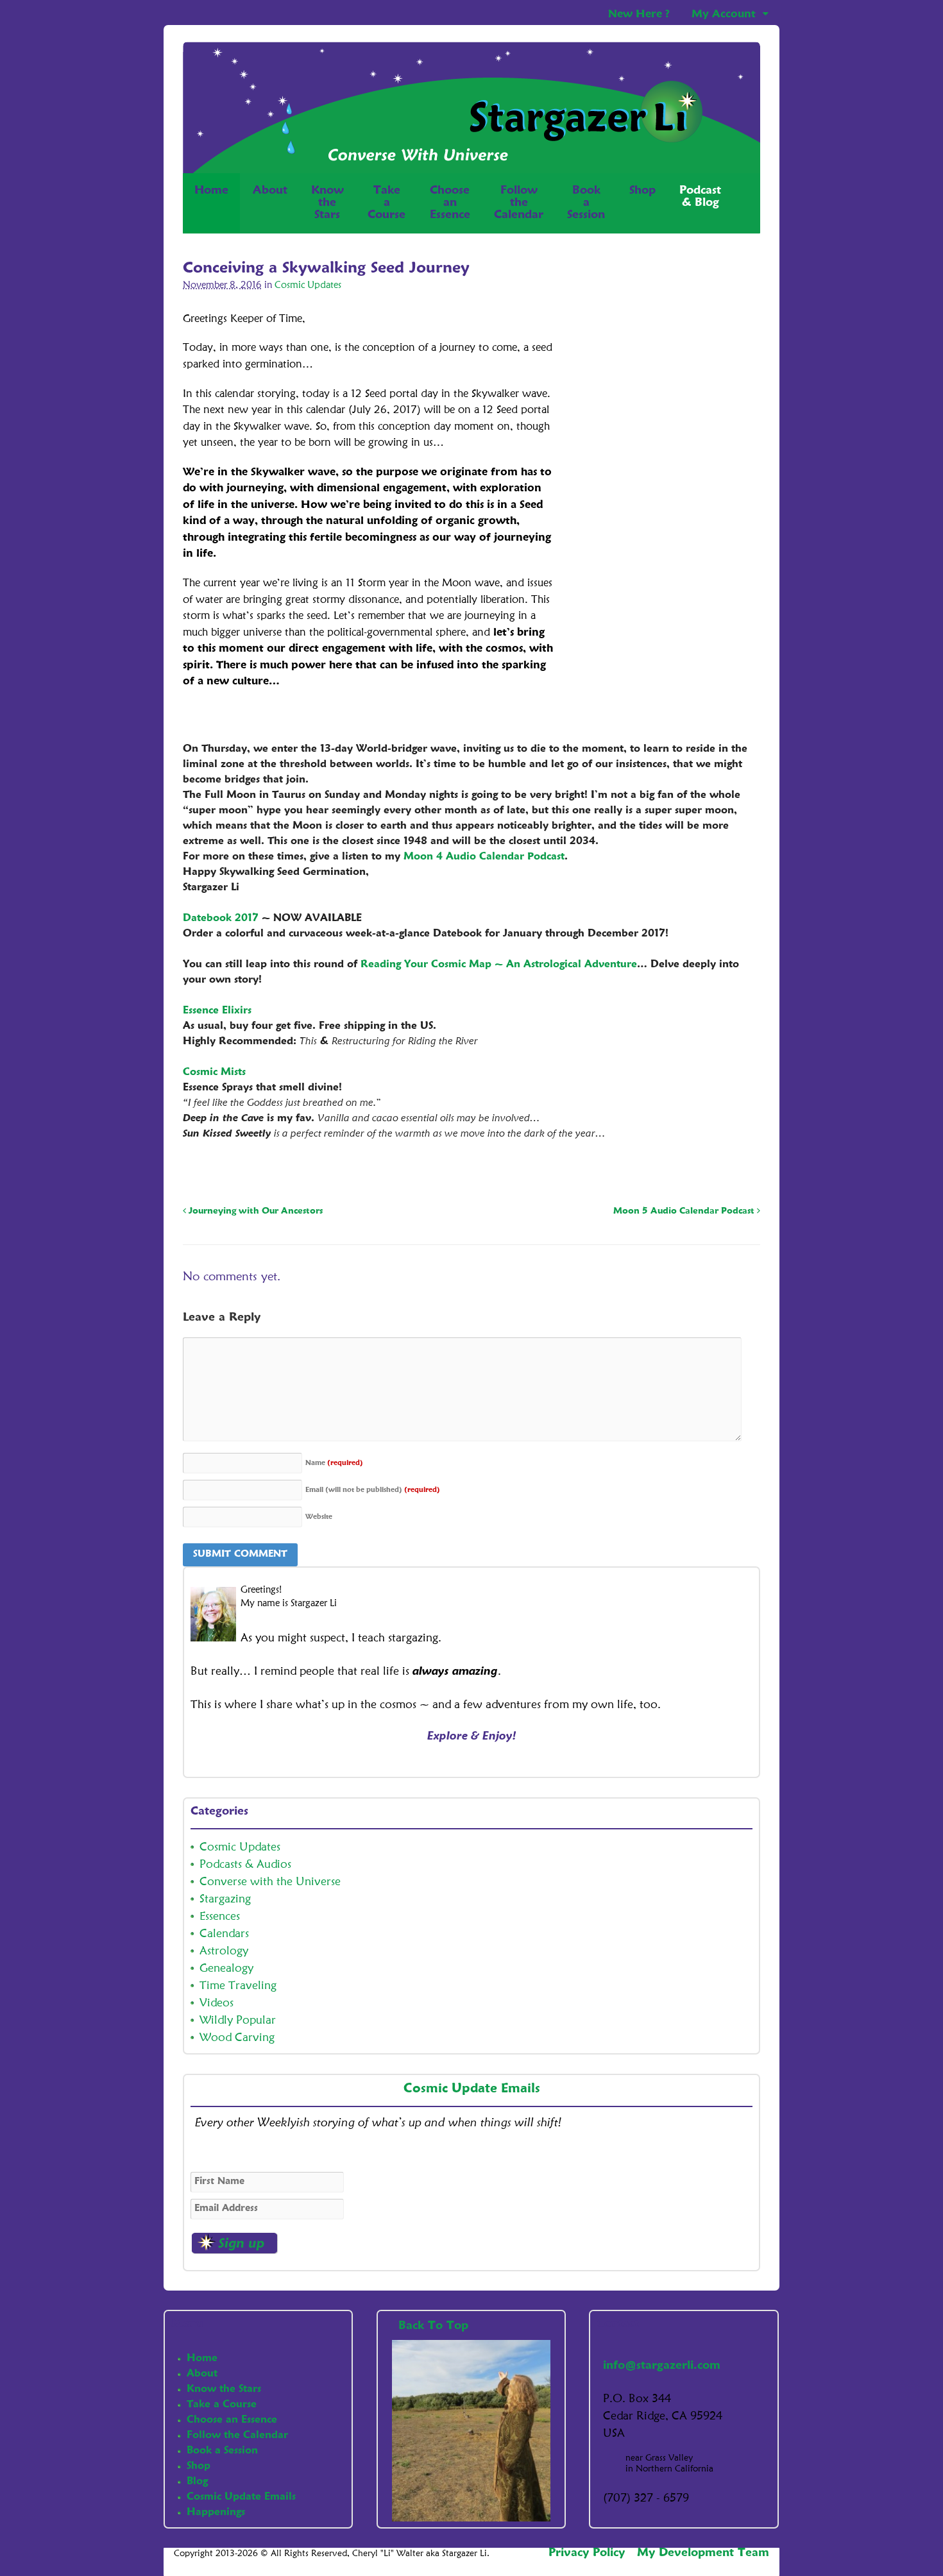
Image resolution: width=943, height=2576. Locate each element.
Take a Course (222, 2405)
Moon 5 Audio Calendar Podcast (685, 1211)
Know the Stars (224, 2389)
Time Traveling (238, 1986)
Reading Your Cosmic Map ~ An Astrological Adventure (499, 965)
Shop (642, 191)
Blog (197, 2482)
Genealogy (226, 1969)
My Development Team (703, 2553)
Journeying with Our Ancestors (254, 1211)
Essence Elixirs (217, 1011)
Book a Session (222, 2451)
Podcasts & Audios (245, 1865)
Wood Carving (237, 2038)
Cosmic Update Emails (472, 2089)
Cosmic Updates (308, 286)
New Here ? (639, 14)
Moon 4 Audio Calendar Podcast (484, 857)
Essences (220, 1917)
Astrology (224, 1951)
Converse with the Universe (270, 1882)
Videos (217, 2003)
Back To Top (435, 2326)
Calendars (224, 1934)
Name (334, 1463)
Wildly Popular (238, 2021)
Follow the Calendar (237, 2436)
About (270, 191)
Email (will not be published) (373, 1490)
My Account (724, 14)
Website (319, 1517)
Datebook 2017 (221, 919)
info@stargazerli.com (662, 2366)
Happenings (216, 2512)
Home (211, 191)
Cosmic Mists (214, 1072)
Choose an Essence (232, 2420)
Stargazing (225, 1899)
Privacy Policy (587, 2553)
